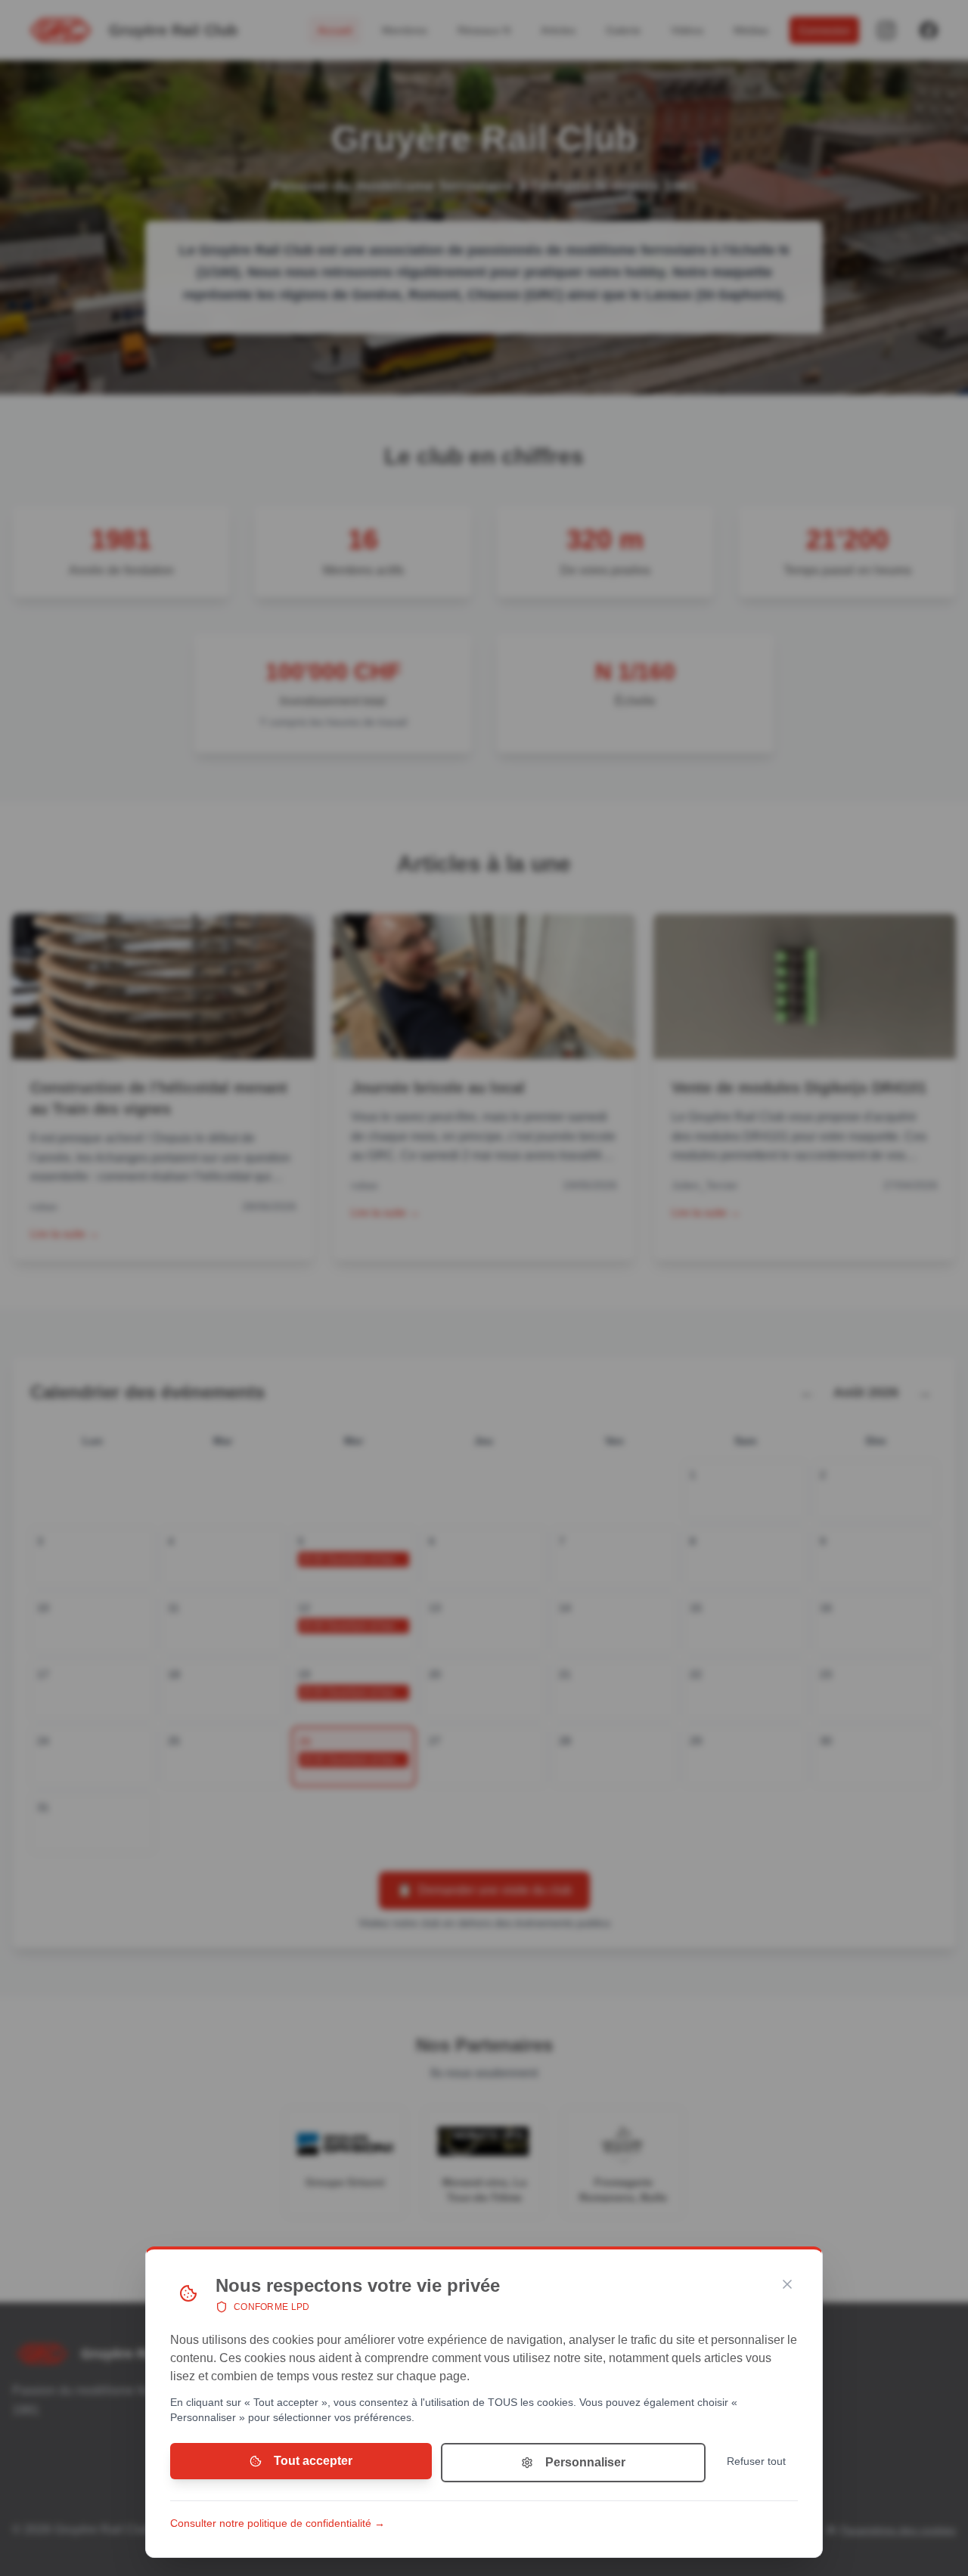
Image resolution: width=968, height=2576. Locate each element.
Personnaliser (585, 2462)
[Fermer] (787, 2284)
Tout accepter (313, 2461)
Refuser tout (756, 2461)
